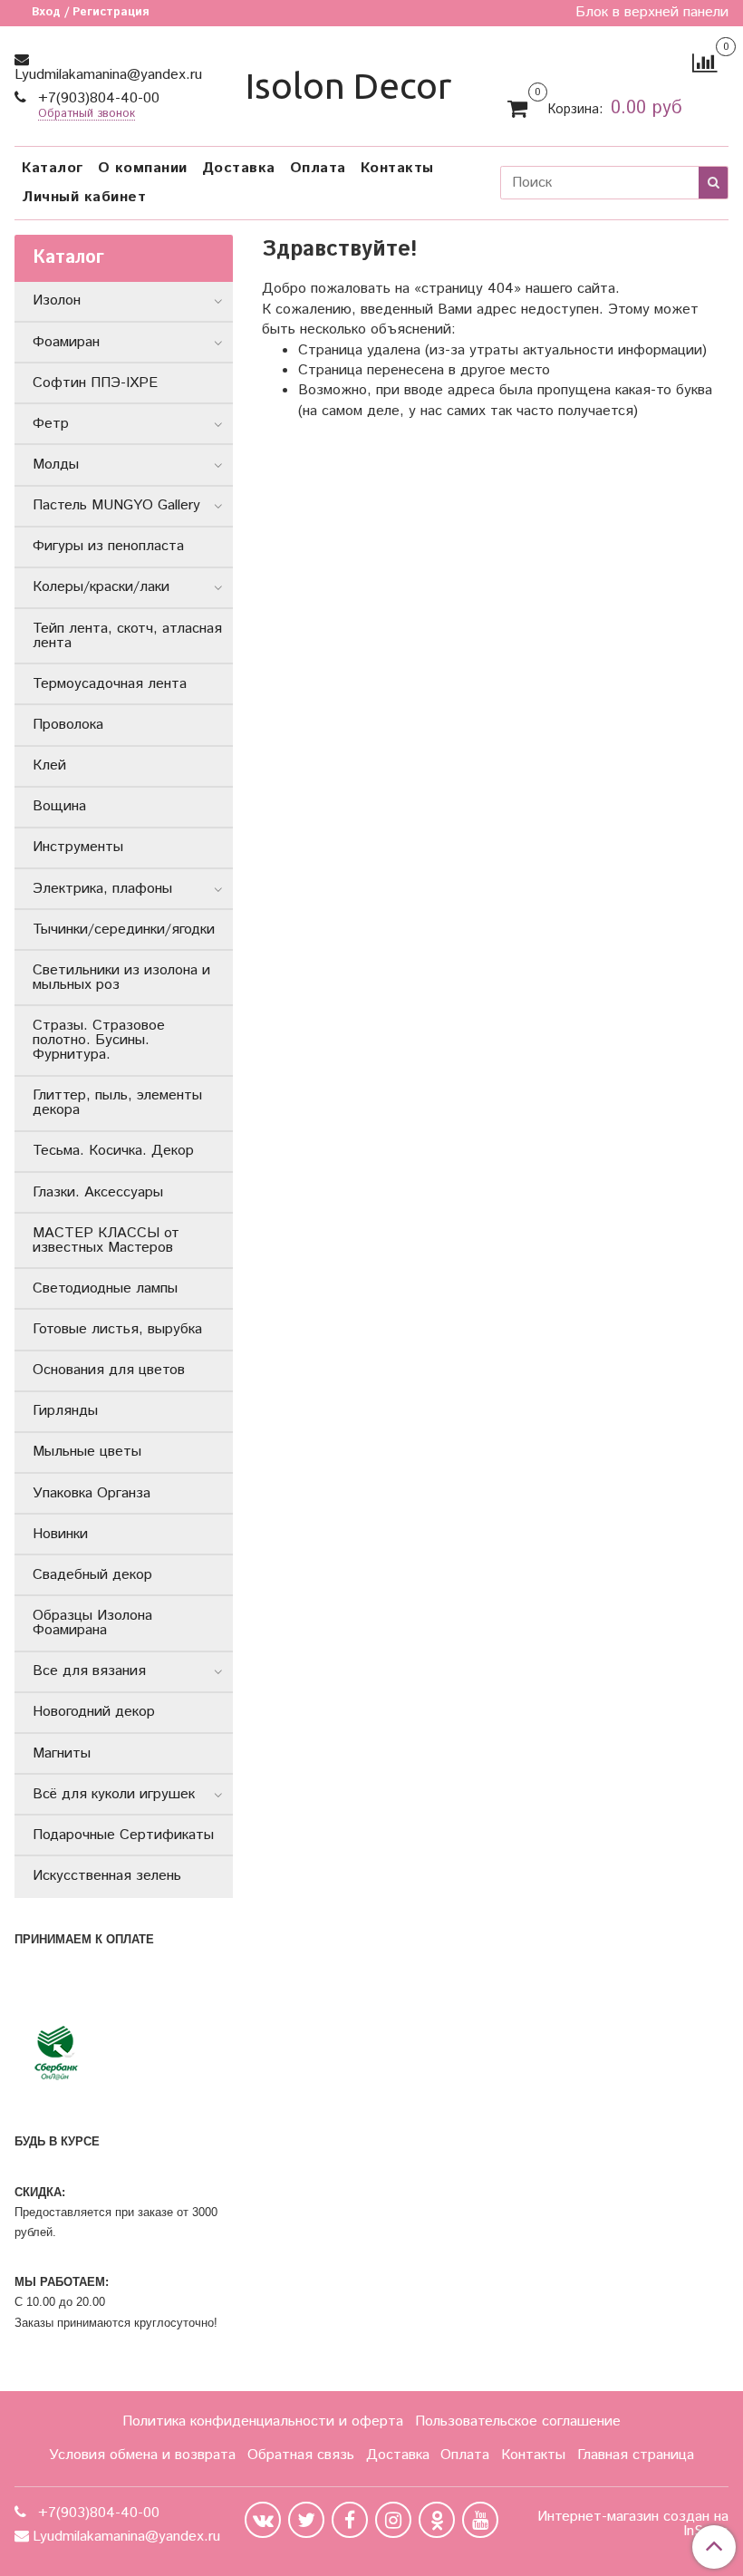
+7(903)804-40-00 (96, 98)
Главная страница (636, 2455)
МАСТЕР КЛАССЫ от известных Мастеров (106, 1240)
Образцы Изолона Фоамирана (92, 1623)
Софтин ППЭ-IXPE (95, 383)
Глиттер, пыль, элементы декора (117, 1103)
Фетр (51, 424)
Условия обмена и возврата (142, 2455)
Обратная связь (301, 2455)
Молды (56, 465)
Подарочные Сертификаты (123, 1835)
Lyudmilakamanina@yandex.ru (108, 75)
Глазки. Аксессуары (98, 1192)
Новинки (60, 1534)
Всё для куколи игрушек (114, 1794)
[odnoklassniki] (437, 2520)
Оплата (318, 168)
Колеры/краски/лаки (101, 587)
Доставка (239, 168)
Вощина (59, 806)
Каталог (53, 168)
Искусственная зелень (107, 1876)
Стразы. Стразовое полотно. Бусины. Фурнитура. (99, 1040)
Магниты (62, 1753)
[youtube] (480, 2520)
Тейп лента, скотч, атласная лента (127, 636)
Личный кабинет (84, 197)
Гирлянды (65, 1411)
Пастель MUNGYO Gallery (116, 505)
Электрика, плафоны (102, 889)
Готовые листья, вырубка (117, 1329)
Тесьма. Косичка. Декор (113, 1151)
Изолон (57, 300)
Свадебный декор (92, 1575)
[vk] (263, 2520)
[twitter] (306, 2520)
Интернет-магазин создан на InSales (633, 2524)
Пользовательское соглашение (518, 2421)
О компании (143, 168)
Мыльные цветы (87, 1452)
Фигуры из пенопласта (108, 546)
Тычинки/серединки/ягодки (124, 930)
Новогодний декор (94, 1712)
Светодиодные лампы (105, 1288)
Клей (49, 765)
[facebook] (350, 2520)
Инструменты (78, 847)
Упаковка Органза (92, 1493)
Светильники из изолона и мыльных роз (121, 978)
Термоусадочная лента (110, 684)
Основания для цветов (109, 1370)
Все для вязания (89, 1671)
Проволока (68, 725)
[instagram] (393, 2520)
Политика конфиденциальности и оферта (263, 2421)
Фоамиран (66, 342)
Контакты (397, 168)
